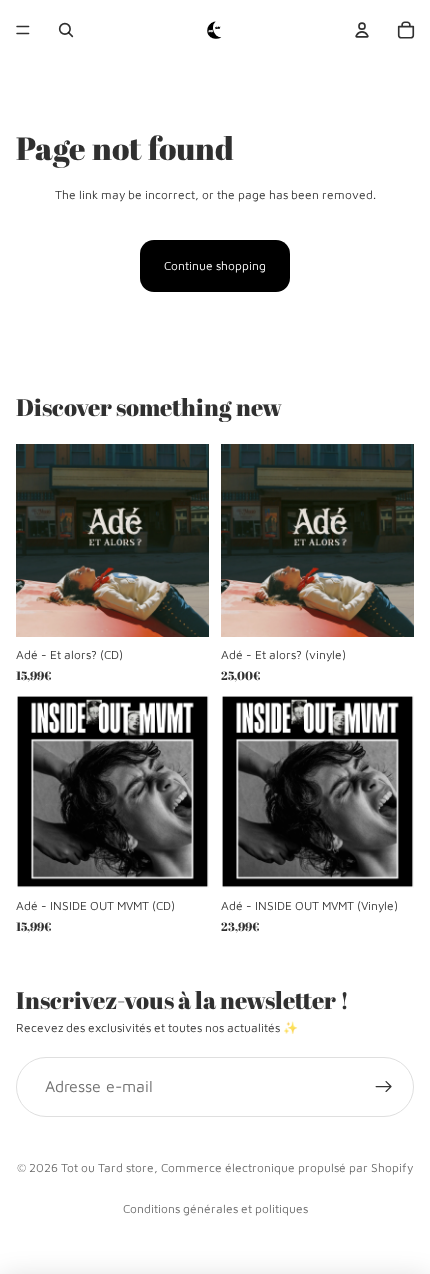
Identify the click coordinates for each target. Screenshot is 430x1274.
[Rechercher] (66, 30)
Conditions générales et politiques (215, 1208)
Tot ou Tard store (107, 1167)
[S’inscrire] (384, 1088)
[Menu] (23, 30)
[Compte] (362, 30)
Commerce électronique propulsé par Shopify (287, 1167)
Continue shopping (215, 265)
